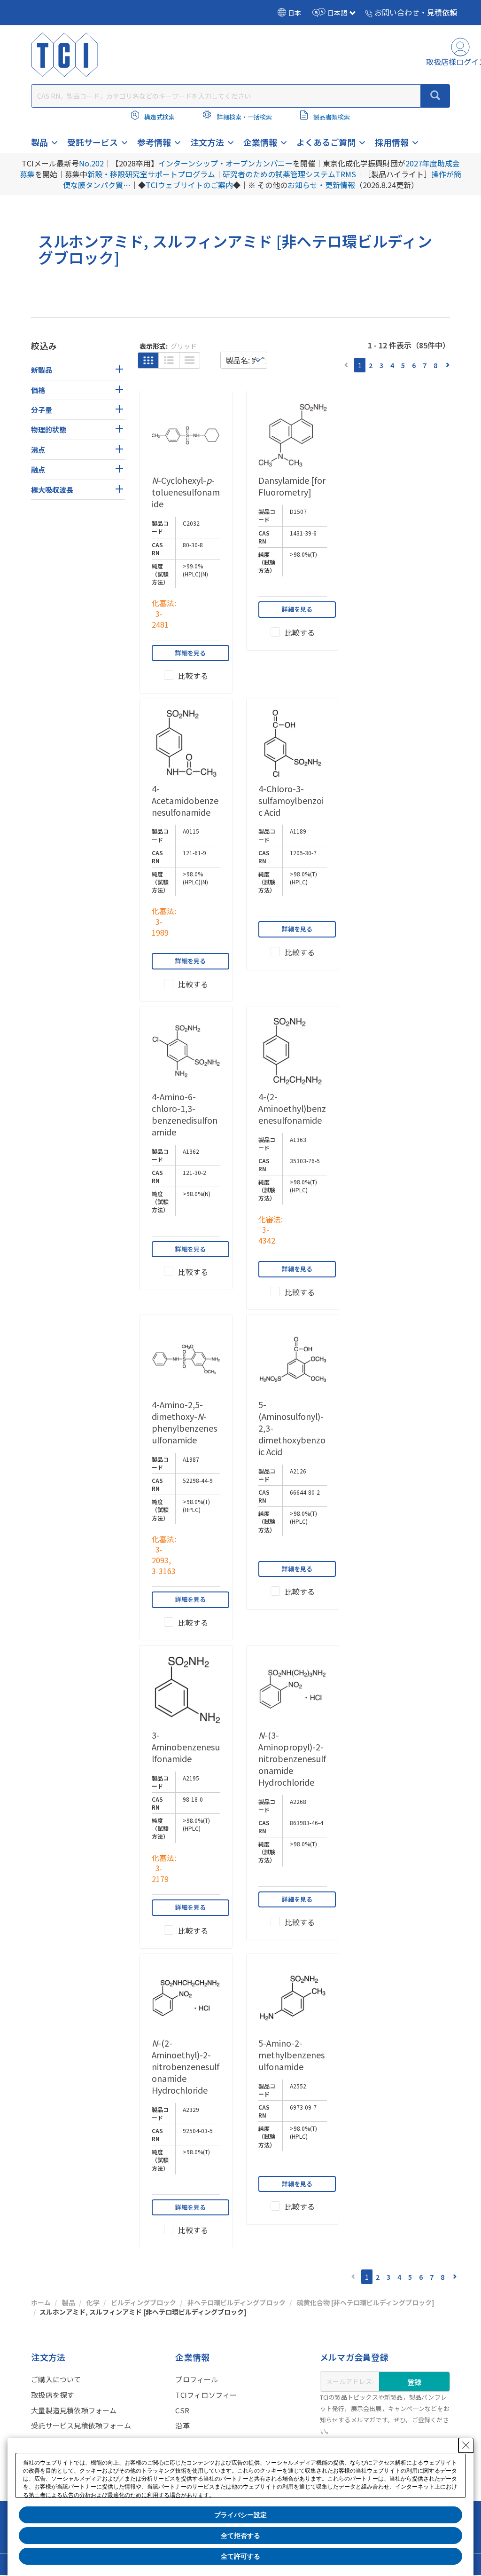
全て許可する (240, 2556)
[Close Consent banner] (466, 2445)
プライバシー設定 (240, 2515)
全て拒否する (240, 2536)
